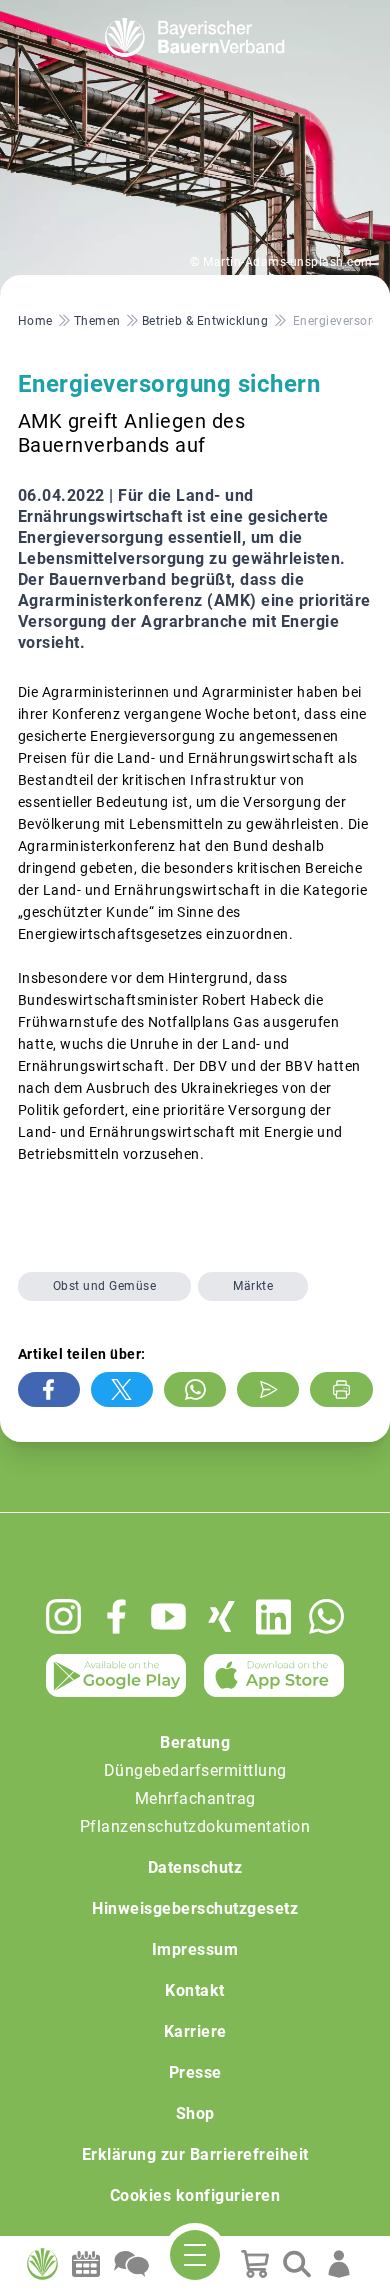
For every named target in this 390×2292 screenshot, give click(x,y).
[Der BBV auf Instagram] (63, 1616)
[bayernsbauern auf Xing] (221, 1616)
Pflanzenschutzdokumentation (195, 1826)
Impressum (195, 1949)
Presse (195, 2072)
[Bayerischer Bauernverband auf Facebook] (116, 1616)
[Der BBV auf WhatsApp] (326, 1616)
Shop (195, 2113)
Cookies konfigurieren (195, 2195)
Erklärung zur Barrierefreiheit (195, 2154)
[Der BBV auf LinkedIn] (273, 1617)
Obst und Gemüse (105, 1286)
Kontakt (195, 1990)
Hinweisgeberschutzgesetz (195, 1908)
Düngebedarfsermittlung (195, 1770)
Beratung (195, 1742)
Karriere (195, 2031)
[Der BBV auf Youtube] (168, 1616)
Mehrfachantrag (195, 1798)
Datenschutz (195, 1867)
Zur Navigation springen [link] (85, 16)
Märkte (253, 1286)
